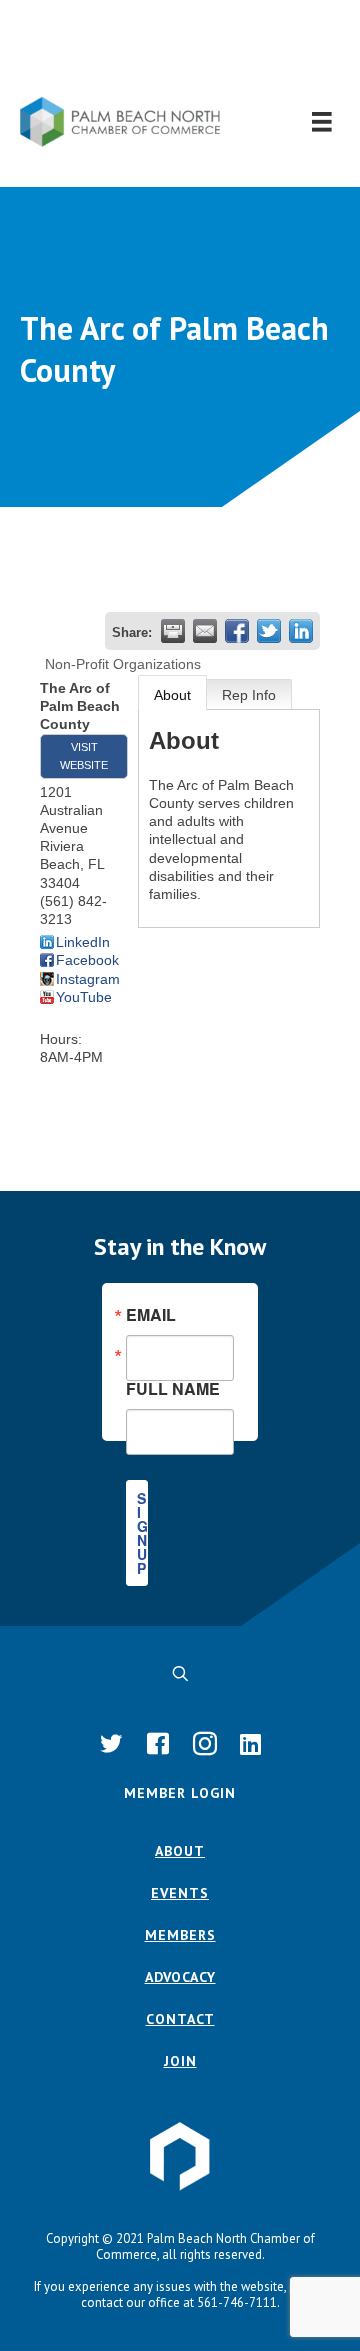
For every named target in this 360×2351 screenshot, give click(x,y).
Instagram (88, 979)
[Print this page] (173, 631)
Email (151, 1315)
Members (180, 1935)
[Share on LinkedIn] (301, 631)
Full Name (173, 1387)
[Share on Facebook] (237, 631)
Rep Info (249, 695)
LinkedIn (83, 942)
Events (180, 1893)
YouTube (84, 997)
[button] (180, 48)
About (172, 695)
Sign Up (142, 1533)
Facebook (87, 960)
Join (180, 2061)
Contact (180, 2019)
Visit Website (84, 756)
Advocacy (180, 1977)
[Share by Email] (205, 631)
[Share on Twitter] (269, 631)
